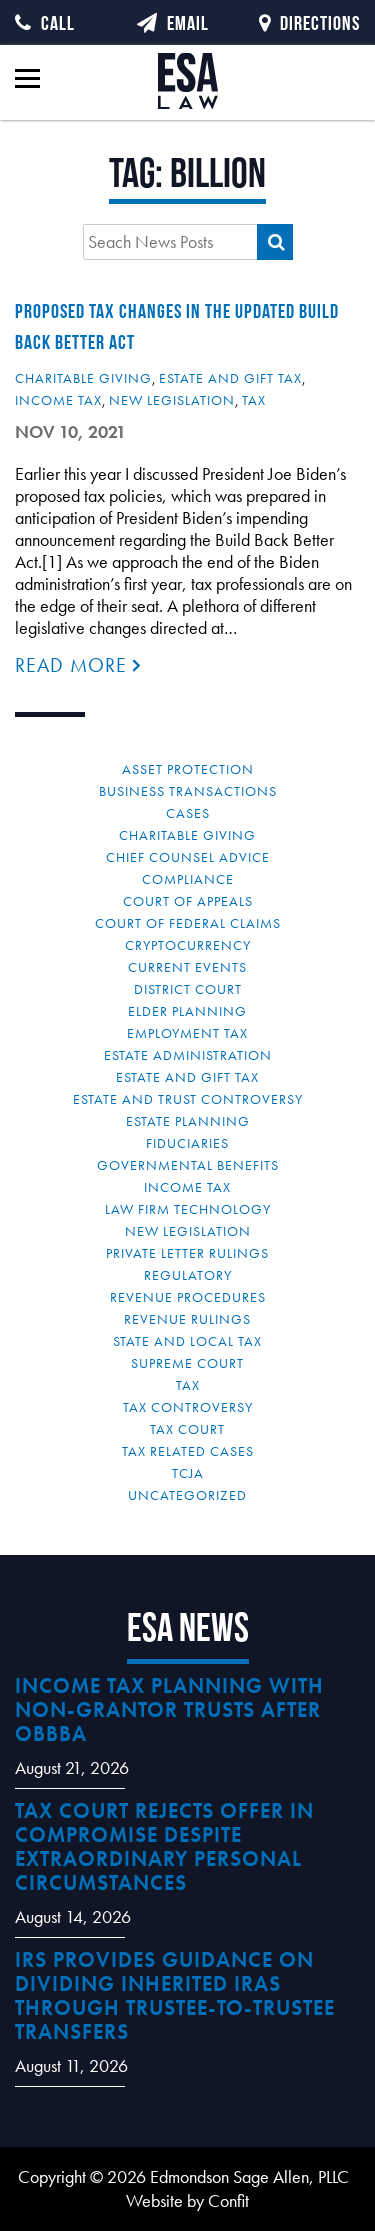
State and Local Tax (187, 1341)
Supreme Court (187, 1363)
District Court (188, 989)
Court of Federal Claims (188, 923)
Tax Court (187, 1429)
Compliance (188, 879)
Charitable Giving (83, 378)
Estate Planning (188, 1121)
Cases (188, 813)
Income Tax (58, 400)
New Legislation (172, 400)
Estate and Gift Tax (230, 378)
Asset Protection (188, 769)
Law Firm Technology (188, 1209)
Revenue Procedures (188, 1297)
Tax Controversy (188, 1407)
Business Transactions (188, 791)
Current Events (187, 967)
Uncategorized (187, 1495)
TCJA (188, 1473)
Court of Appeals (188, 901)
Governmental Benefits (188, 1165)
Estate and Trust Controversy (188, 1099)
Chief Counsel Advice (188, 857)
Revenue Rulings (187, 1319)
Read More (74, 665)
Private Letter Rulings (187, 1253)
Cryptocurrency (188, 945)
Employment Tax (187, 1033)
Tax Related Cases (188, 1451)
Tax (254, 400)
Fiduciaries (187, 1143)
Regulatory (188, 1275)
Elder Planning (187, 1011)
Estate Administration (188, 1055)
